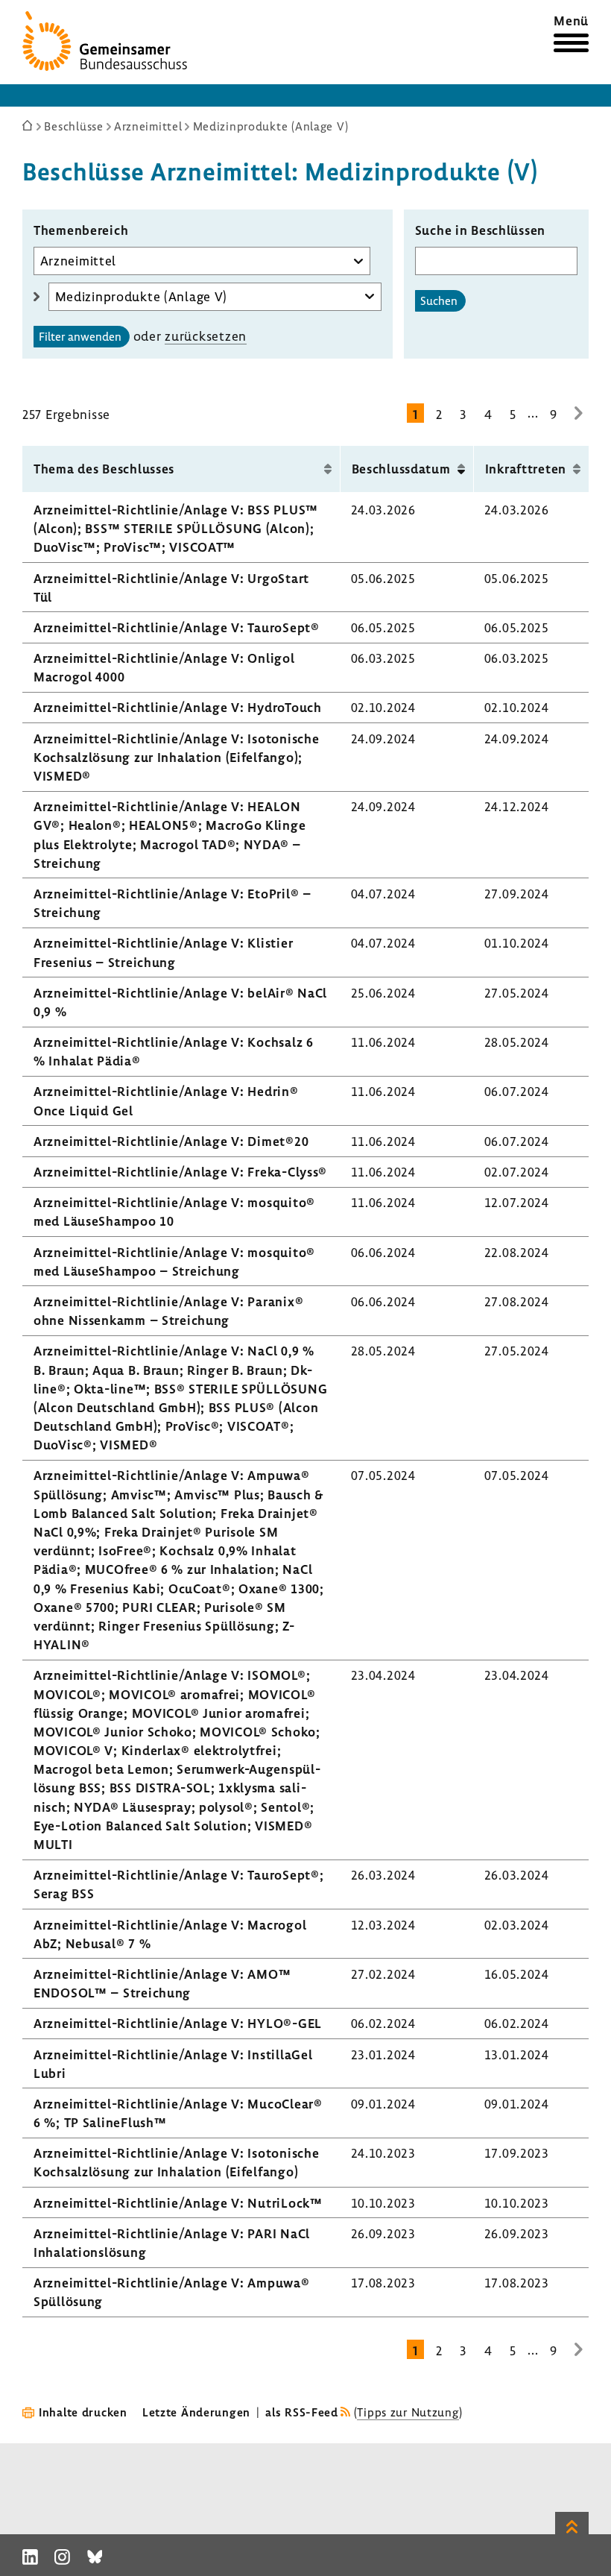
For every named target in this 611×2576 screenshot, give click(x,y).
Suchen (439, 300)
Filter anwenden (80, 336)
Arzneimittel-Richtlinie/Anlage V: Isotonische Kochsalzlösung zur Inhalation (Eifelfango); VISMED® (176, 757)
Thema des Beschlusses (104, 469)
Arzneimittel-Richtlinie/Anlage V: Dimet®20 (171, 1141)
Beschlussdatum (401, 469)
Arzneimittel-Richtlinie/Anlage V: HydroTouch (178, 707)
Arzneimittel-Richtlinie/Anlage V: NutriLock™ (178, 2203)
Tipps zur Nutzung (408, 2412)
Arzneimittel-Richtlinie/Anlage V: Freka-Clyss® (180, 1172)
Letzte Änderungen (196, 2412)
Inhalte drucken (83, 2412)
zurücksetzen (206, 336)
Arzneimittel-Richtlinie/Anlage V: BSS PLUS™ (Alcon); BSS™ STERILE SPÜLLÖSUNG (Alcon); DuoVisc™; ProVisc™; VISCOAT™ (176, 528)
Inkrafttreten (526, 469)
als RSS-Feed (302, 2412)
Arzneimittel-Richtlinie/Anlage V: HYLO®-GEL (178, 2023)
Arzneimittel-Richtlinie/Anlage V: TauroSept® (177, 627)
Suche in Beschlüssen (480, 230)
